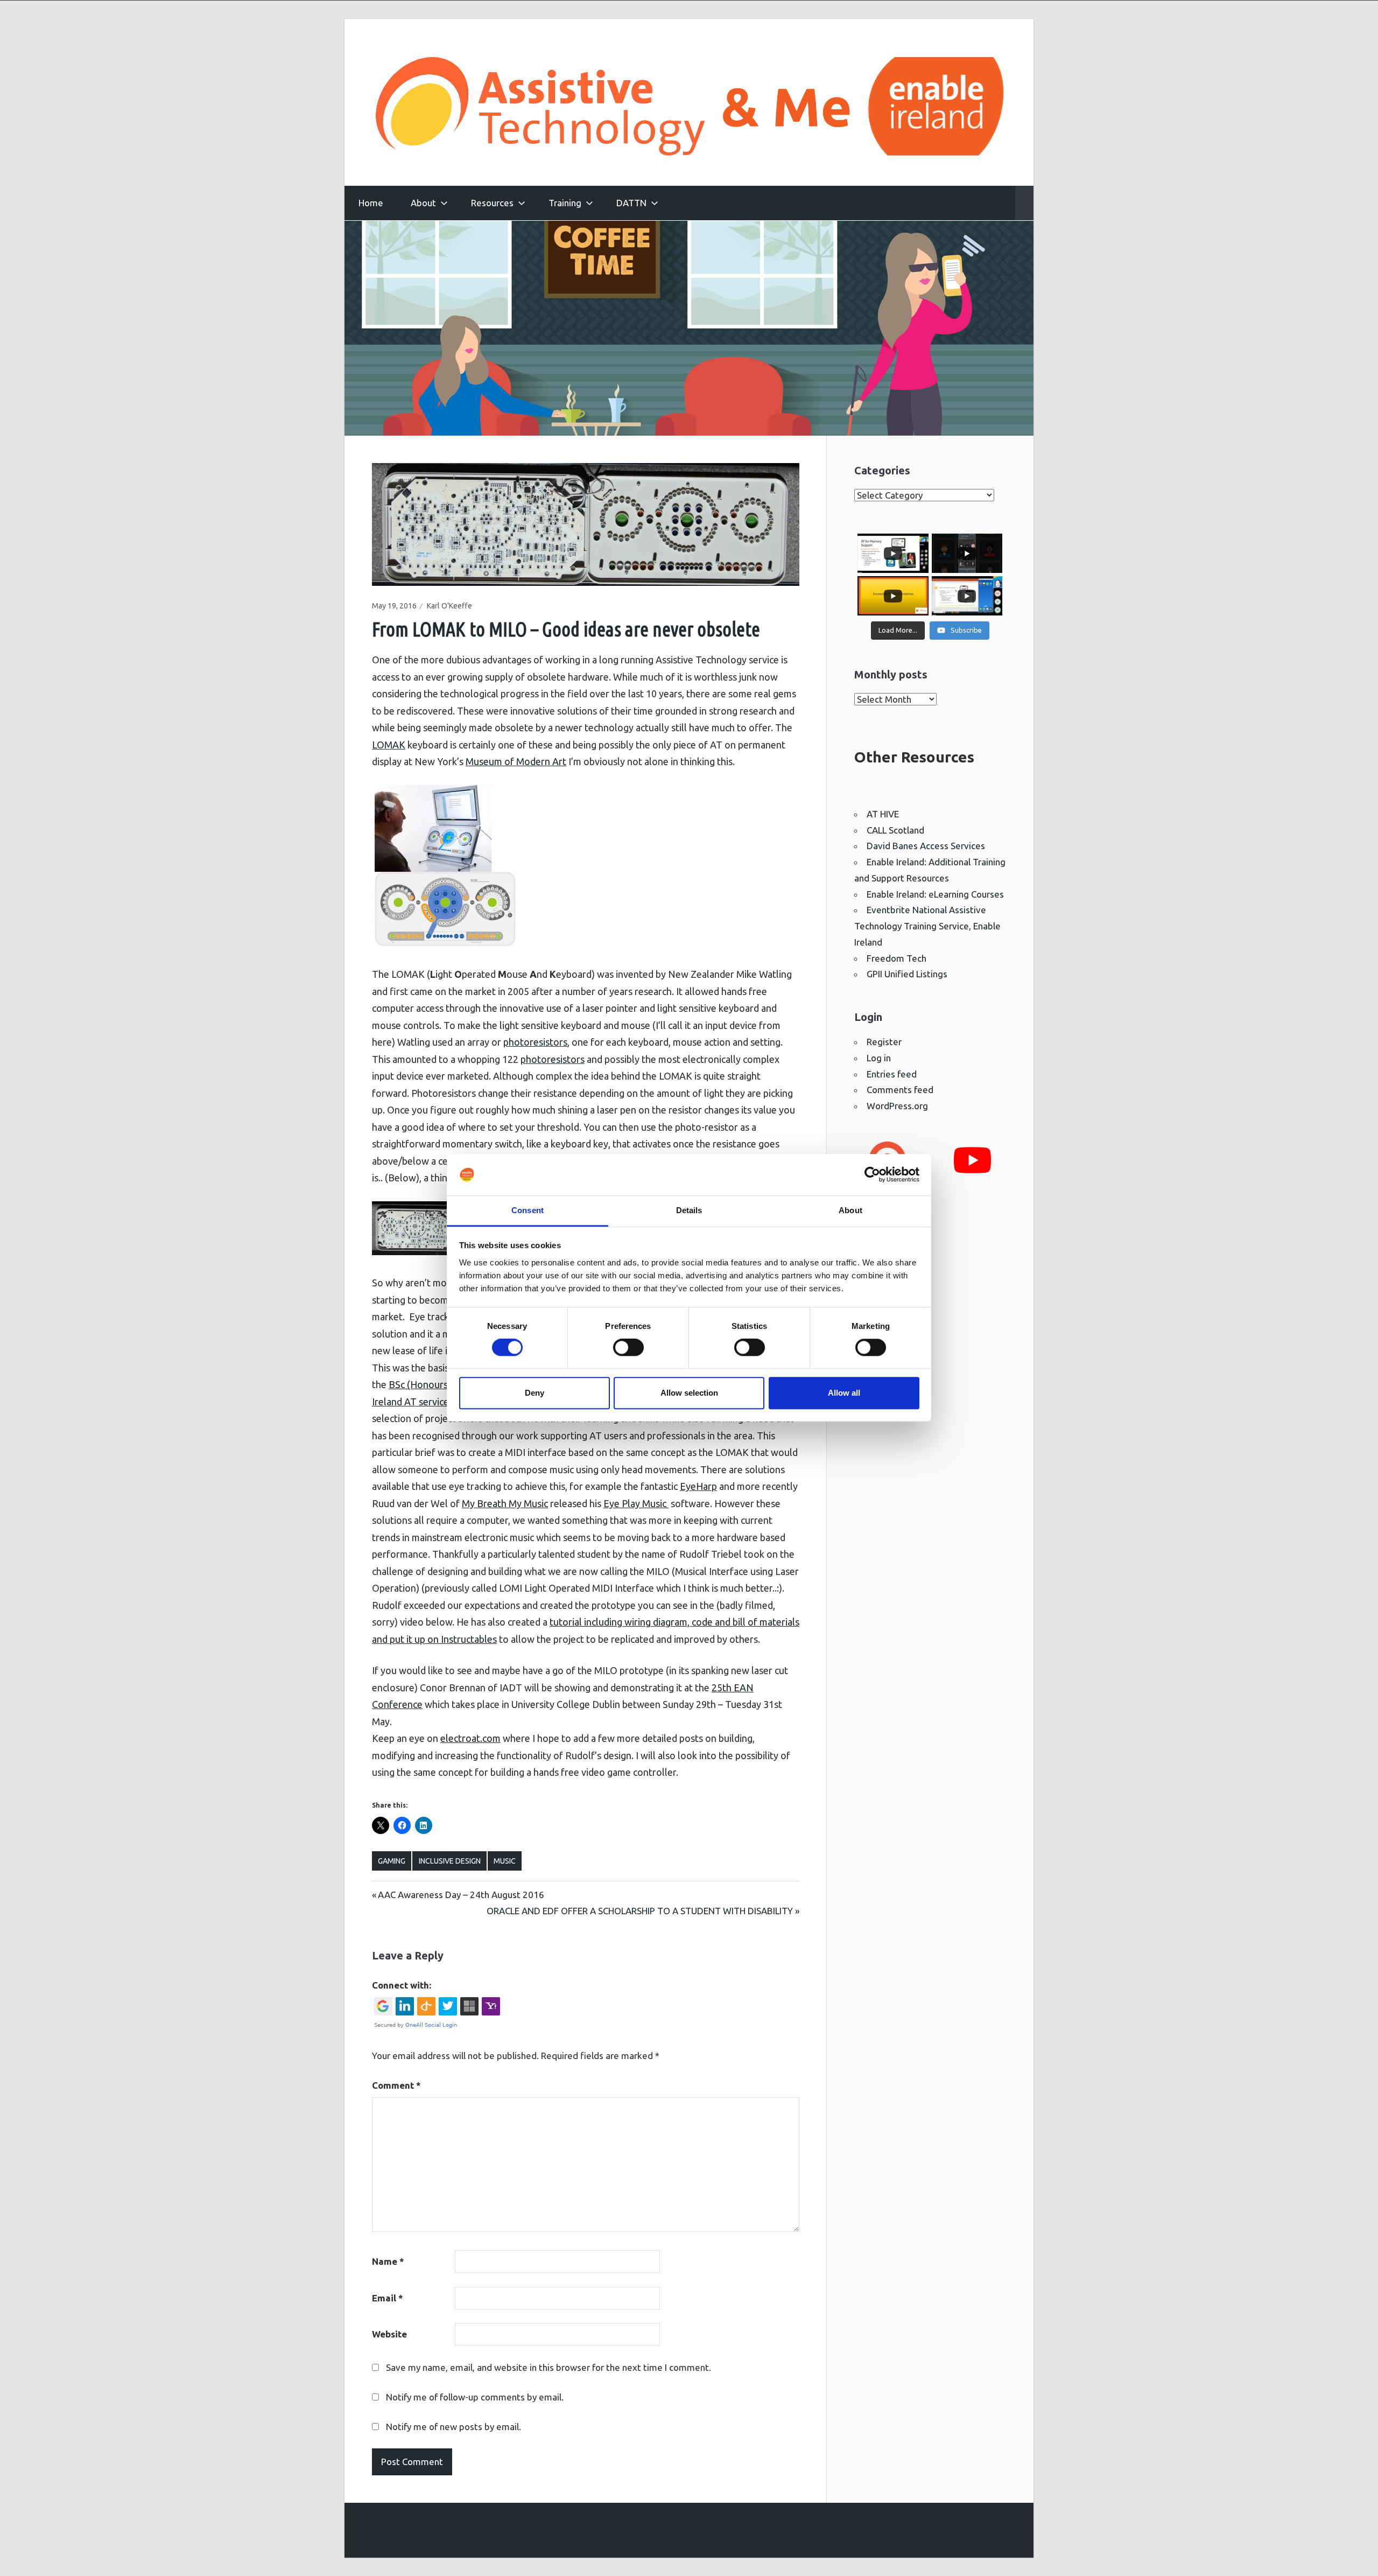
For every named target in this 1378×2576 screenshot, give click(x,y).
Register (884, 1042)
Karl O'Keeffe (449, 606)
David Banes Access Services (926, 846)
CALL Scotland (895, 830)
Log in (879, 1058)
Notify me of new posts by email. (454, 2427)
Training (565, 203)
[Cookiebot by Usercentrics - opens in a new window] (872, 1175)
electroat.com (470, 1738)
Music (505, 1861)
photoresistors (535, 1042)
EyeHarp (698, 1486)
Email (388, 2298)
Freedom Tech (897, 958)
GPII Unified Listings (907, 974)
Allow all (844, 1393)
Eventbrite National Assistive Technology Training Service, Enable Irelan (927, 926)
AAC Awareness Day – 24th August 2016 (461, 1895)
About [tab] (850, 1210)
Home (371, 203)
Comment (396, 2085)
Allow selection (689, 1393)
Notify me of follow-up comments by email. (475, 2397)
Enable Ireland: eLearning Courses (935, 894)
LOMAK (389, 745)
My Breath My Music (505, 1503)
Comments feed (900, 1090)
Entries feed (892, 1074)
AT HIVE (883, 814)
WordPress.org (897, 1106)
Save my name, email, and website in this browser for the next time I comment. (549, 2367)
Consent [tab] (528, 1210)
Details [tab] (689, 1210)
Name (388, 2261)
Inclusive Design (450, 1861)
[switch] (628, 1347)
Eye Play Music (636, 1503)
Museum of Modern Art (516, 761)
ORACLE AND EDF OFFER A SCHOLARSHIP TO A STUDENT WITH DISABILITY (640, 1911)
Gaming (392, 1861)
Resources (492, 203)
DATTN (631, 203)
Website (389, 2334)
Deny (535, 1393)
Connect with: (402, 1985)
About (423, 203)
